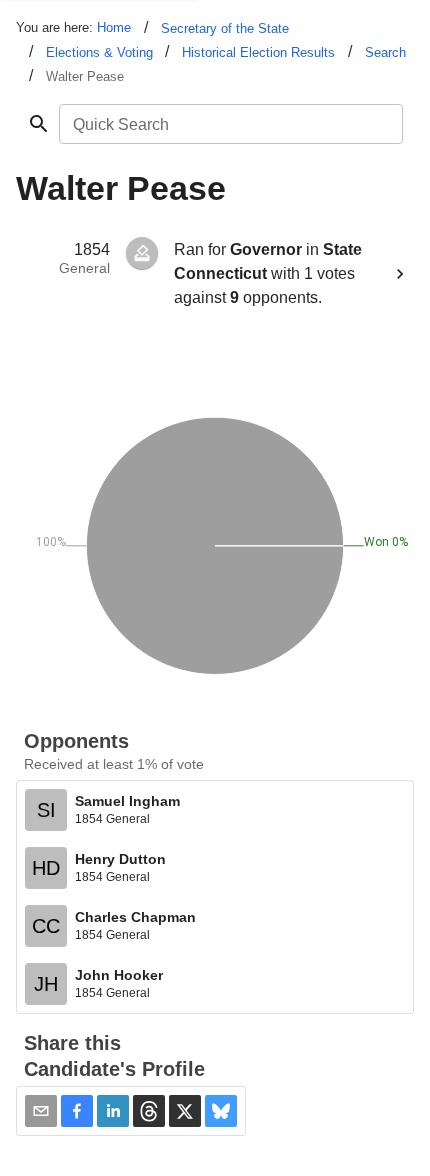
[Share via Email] (41, 1111)
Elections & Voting (99, 52)
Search (385, 52)
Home (114, 27)
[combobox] (229, 124)
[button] (77, 1111)
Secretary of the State (225, 28)
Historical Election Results (258, 52)
